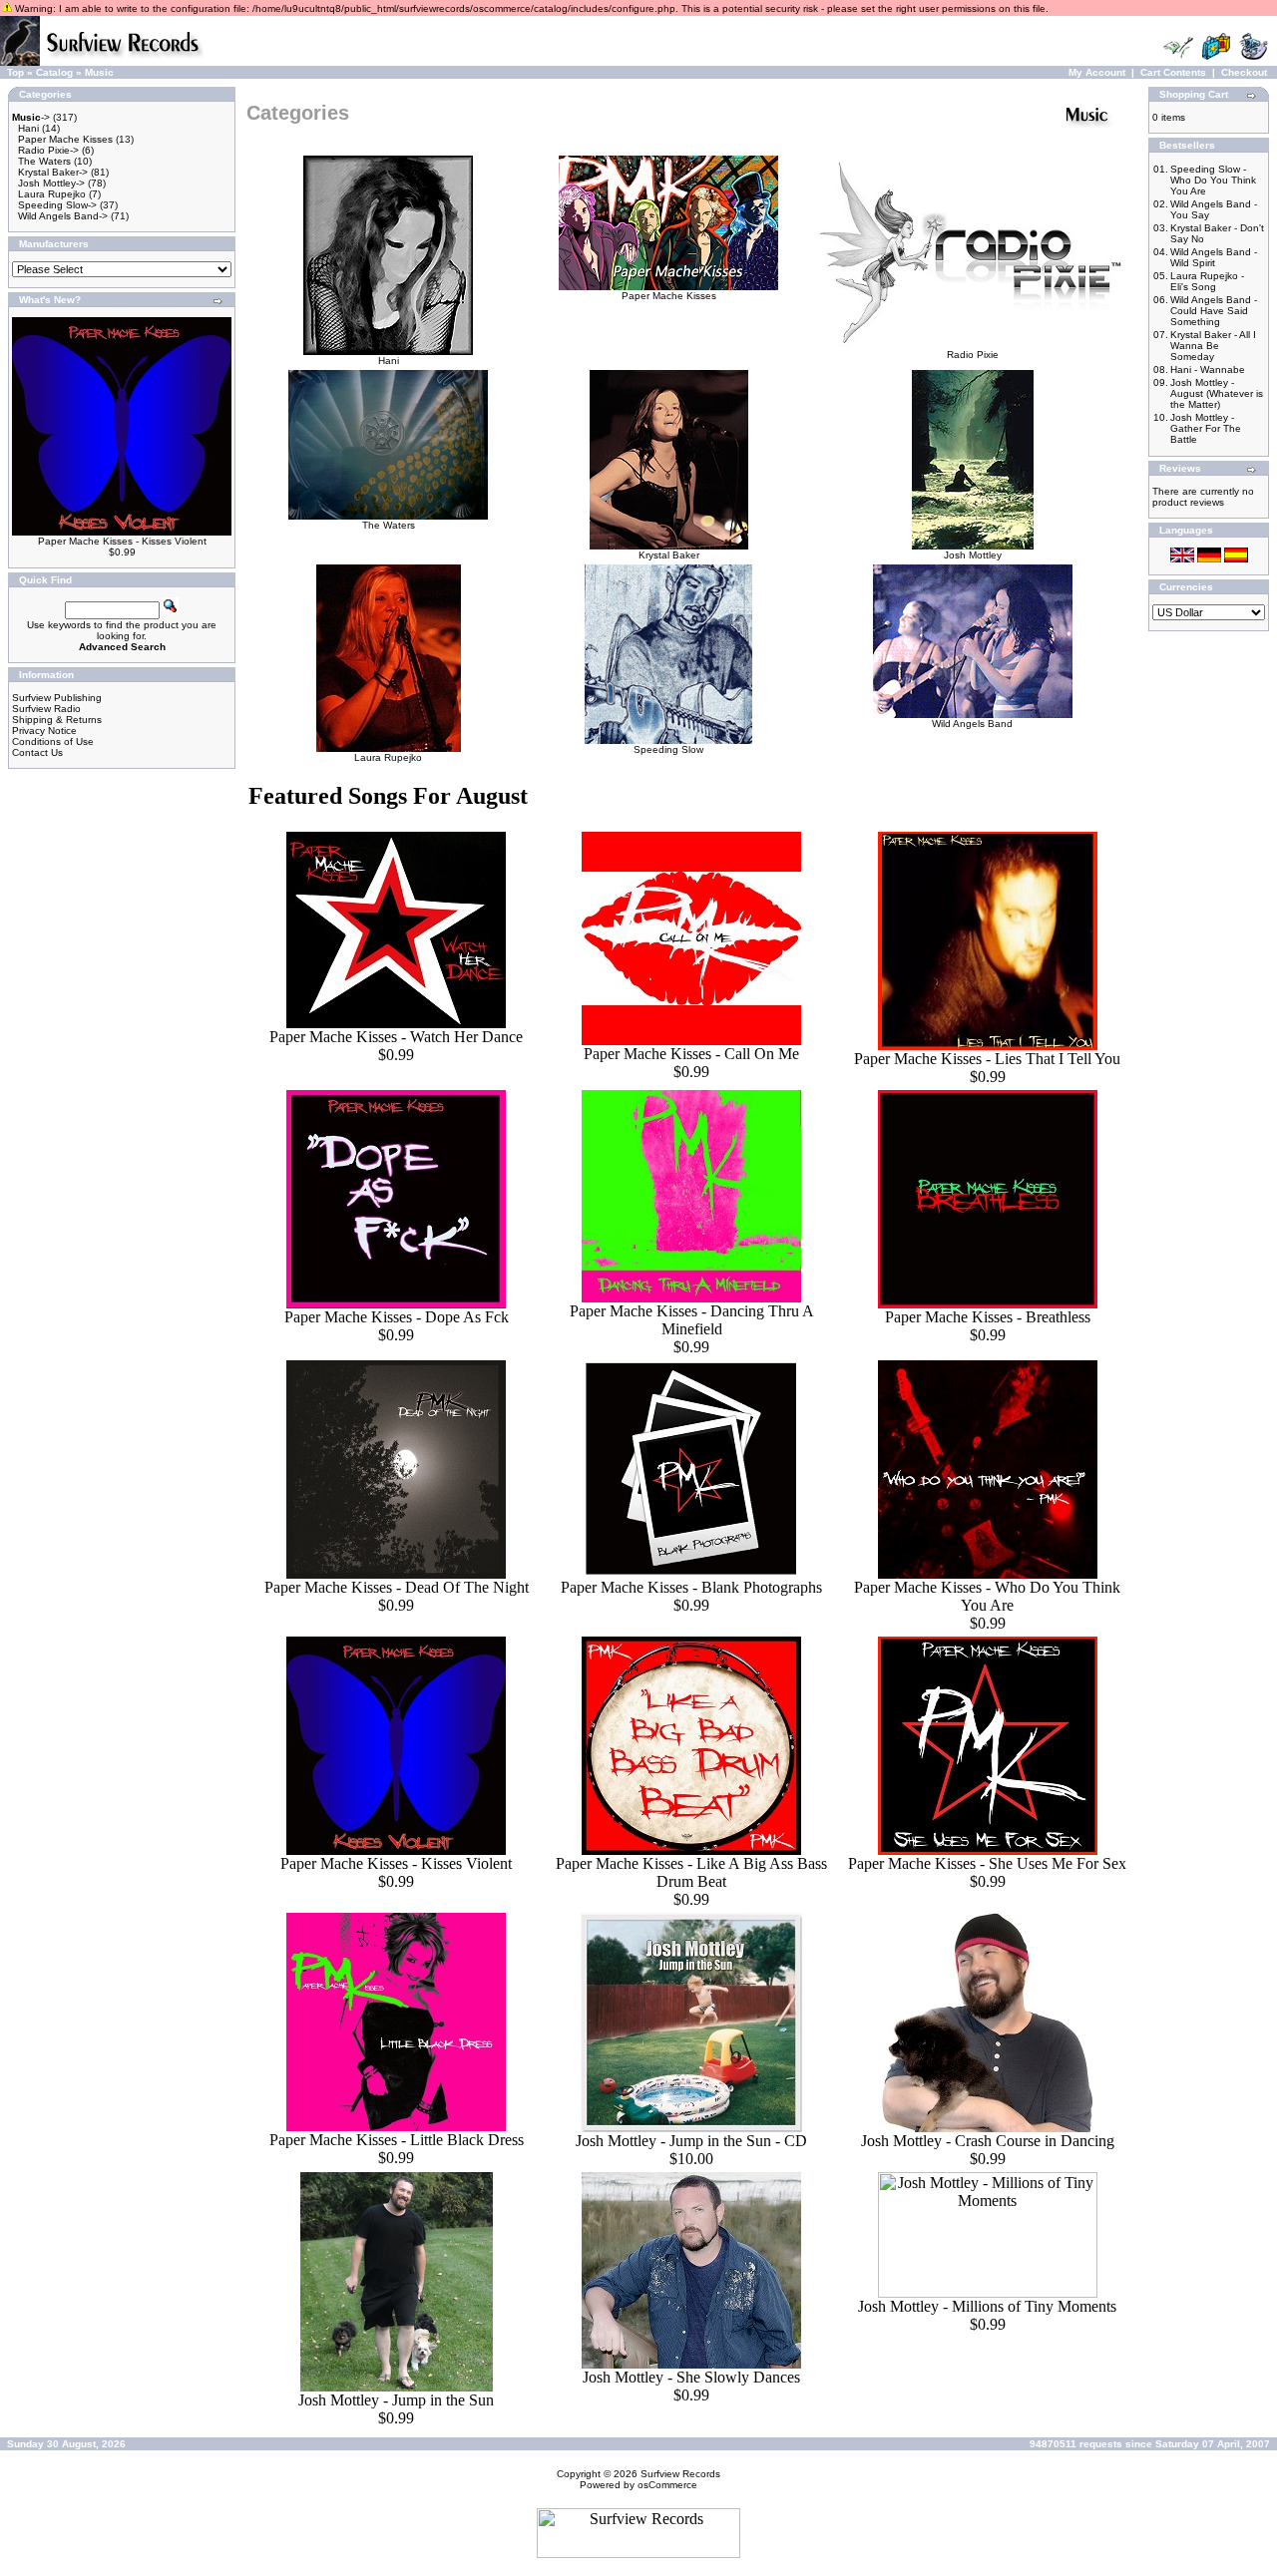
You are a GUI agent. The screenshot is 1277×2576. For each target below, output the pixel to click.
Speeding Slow (668, 749)
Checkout (1244, 72)
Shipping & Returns (57, 720)
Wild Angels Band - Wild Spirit (1214, 257)
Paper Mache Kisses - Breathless (988, 1317)
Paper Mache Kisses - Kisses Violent (122, 541)
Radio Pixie (973, 355)
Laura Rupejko (52, 194)
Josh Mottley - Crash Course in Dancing (988, 2141)
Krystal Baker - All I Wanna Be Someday (1213, 346)
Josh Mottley (973, 555)
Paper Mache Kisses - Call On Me (691, 1054)
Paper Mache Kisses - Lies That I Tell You (987, 1059)
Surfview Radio (46, 709)
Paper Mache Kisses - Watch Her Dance (396, 1037)
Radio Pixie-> (48, 150)
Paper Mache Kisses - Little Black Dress (397, 2140)
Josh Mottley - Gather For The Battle (1206, 428)
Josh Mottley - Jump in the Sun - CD (691, 2141)
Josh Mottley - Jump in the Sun (396, 2400)
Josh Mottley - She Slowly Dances (691, 2377)
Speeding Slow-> (57, 205)
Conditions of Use (53, 741)
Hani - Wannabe (1208, 369)
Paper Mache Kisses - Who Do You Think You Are (987, 1596)
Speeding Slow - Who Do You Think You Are (1213, 180)
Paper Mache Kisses (65, 139)
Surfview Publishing (57, 698)
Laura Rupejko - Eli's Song (1207, 281)
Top (15, 72)
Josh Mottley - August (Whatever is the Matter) (1217, 393)
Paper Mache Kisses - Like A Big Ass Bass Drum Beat (691, 1872)
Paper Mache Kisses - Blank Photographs (691, 1587)
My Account (1097, 72)
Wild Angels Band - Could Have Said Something (1214, 311)
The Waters (44, 161)
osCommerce (667, 2485)
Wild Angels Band (972, 724)
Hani (28, 128)
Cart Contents (1173, 72)
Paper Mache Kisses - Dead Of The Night (397, 1587)
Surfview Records (680, 2474)
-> (31, 117)
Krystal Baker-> (53, 172)
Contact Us (37, 752)
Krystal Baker (669, 555)
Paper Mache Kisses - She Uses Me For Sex (987, 1863)
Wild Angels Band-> (63, 216)
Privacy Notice (44, 731)
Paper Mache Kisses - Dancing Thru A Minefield (692, 1320)
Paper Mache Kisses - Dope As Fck (397, 1317)
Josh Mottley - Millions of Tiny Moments (987, 2306)
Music (99, 72)
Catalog (54, 72)
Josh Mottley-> (51, 183)
